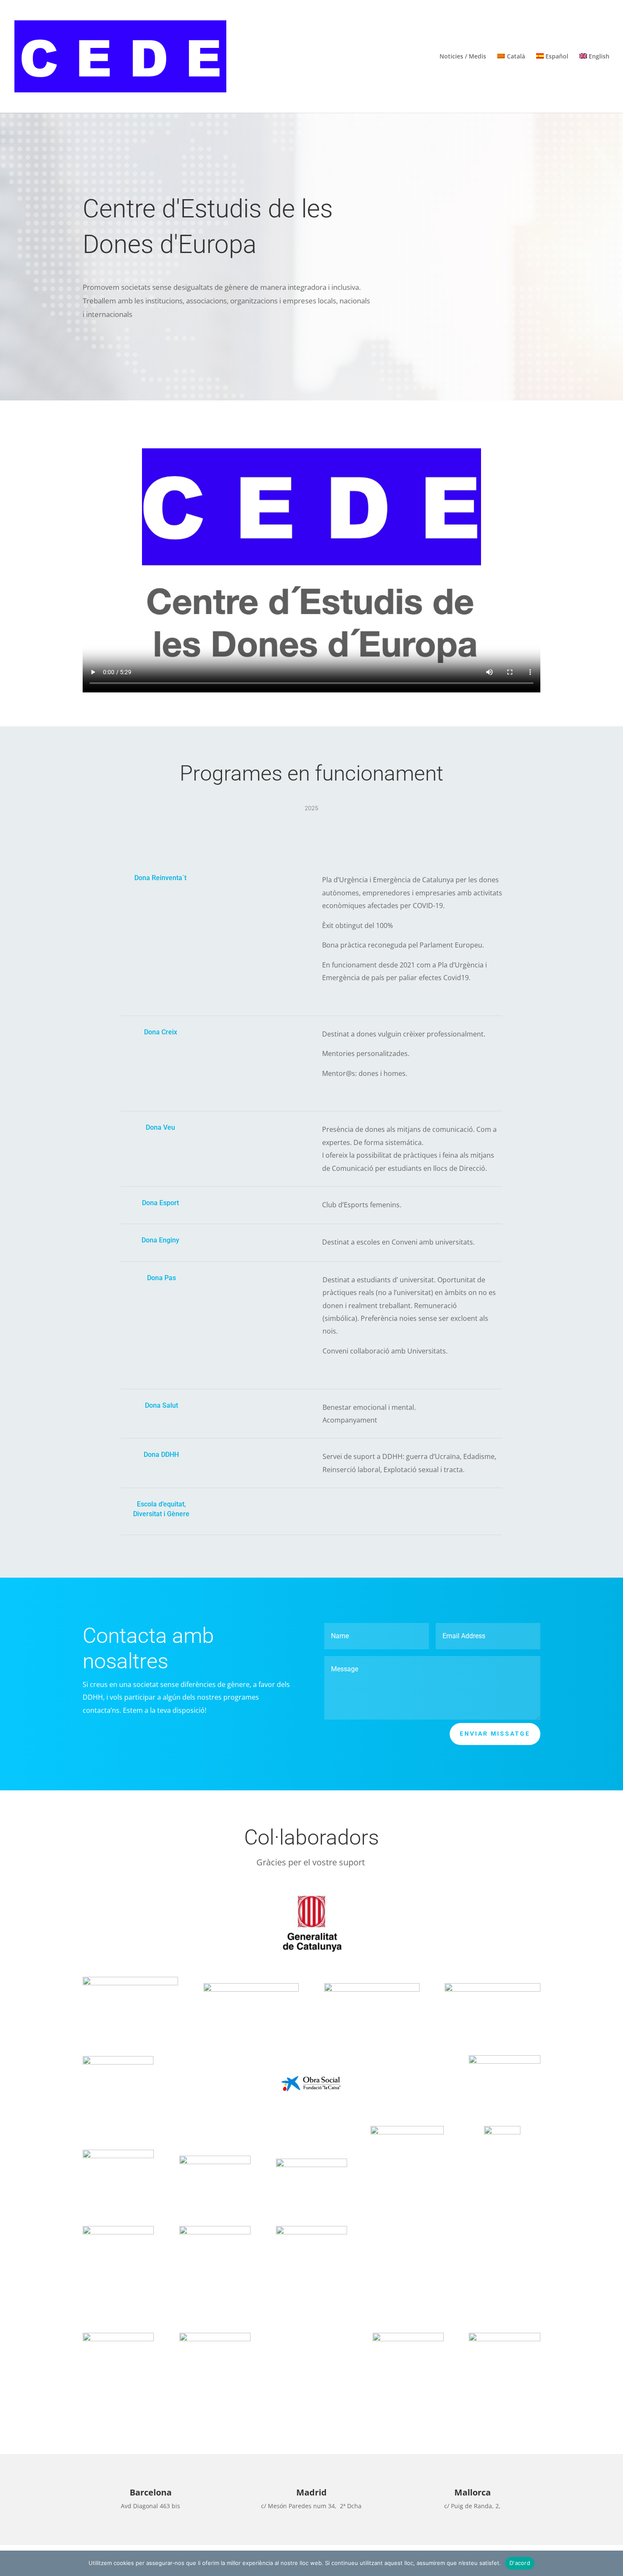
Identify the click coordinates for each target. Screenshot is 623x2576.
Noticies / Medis (463, 57)
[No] (612, 2563)
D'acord (520, 2563)
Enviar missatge (495, 1734)
